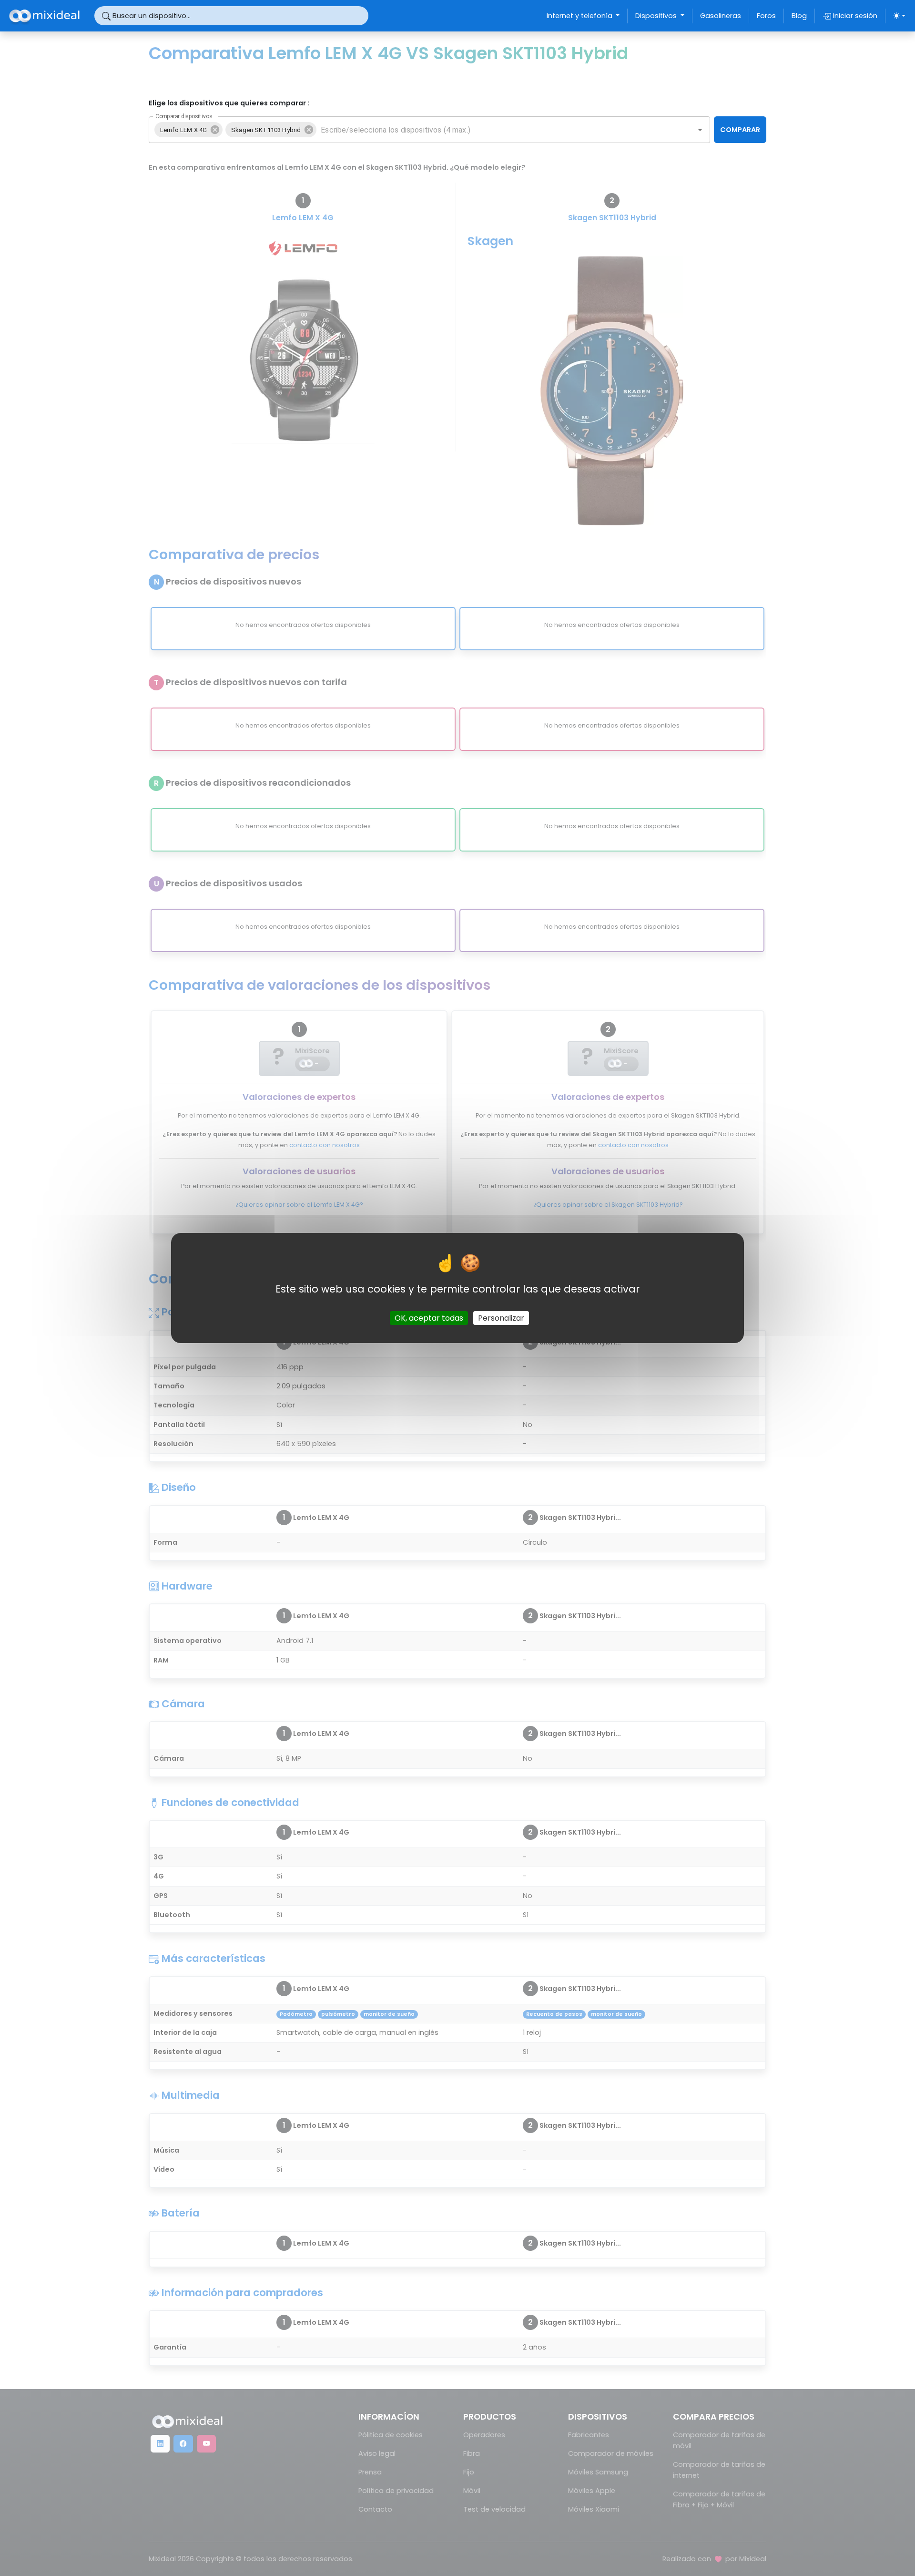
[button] (188, 130)
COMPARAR (740, 130)
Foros (766, 16)
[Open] (700, 130)
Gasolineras (721, 16)
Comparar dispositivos (184, 116)
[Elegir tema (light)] (899, 16)
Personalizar (501, 1318)
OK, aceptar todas (429, 1318)
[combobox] (498, 130)
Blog (799, 16)
